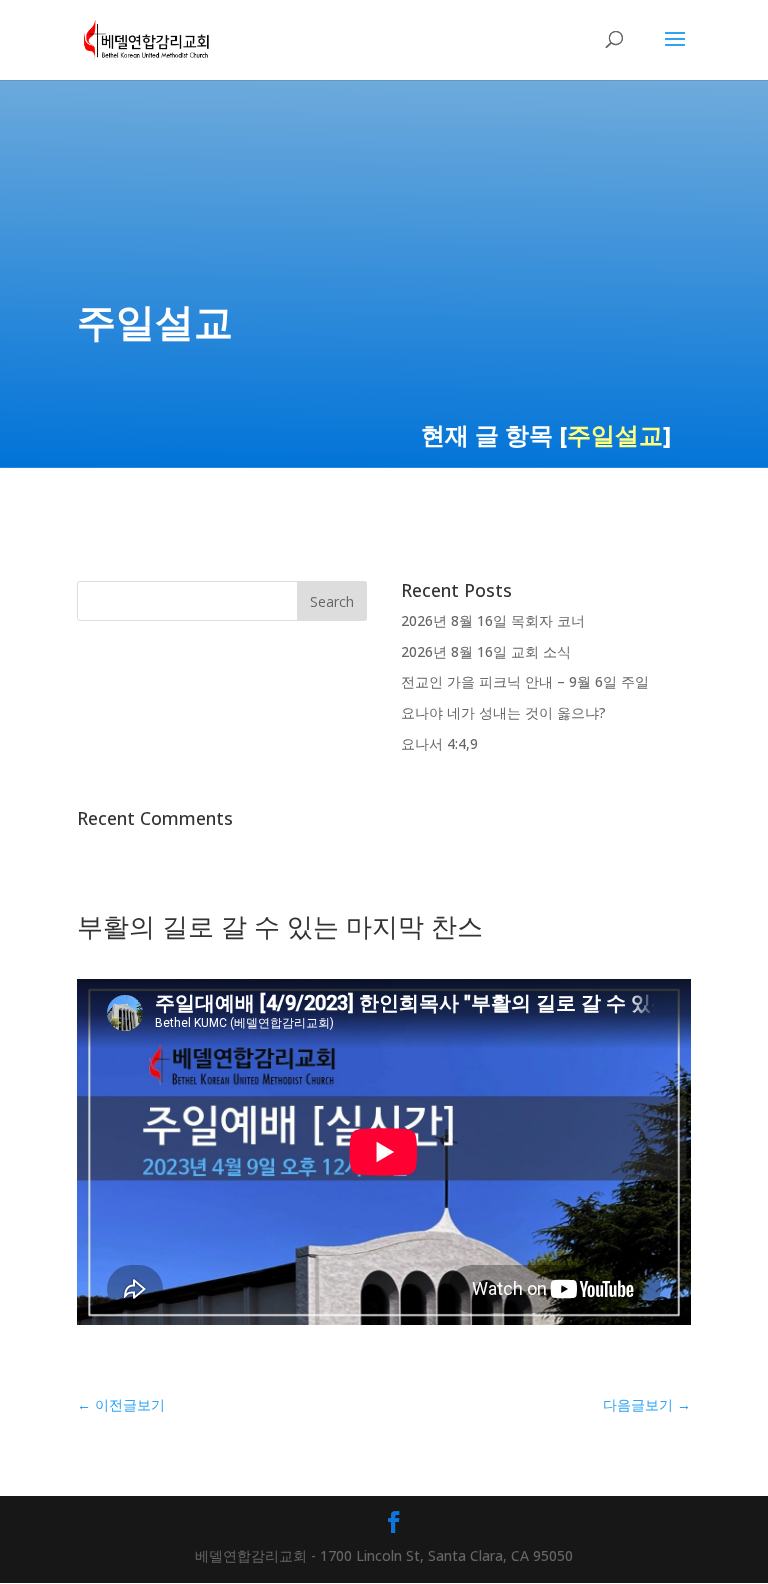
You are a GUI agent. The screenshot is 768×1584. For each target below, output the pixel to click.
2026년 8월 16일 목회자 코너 (493, 620)
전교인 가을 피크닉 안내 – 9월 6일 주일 (525, 681)
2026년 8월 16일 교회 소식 (486, 651)
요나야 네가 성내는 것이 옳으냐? (503, 712)
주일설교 (615, 434)
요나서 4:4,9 (439, 743)
